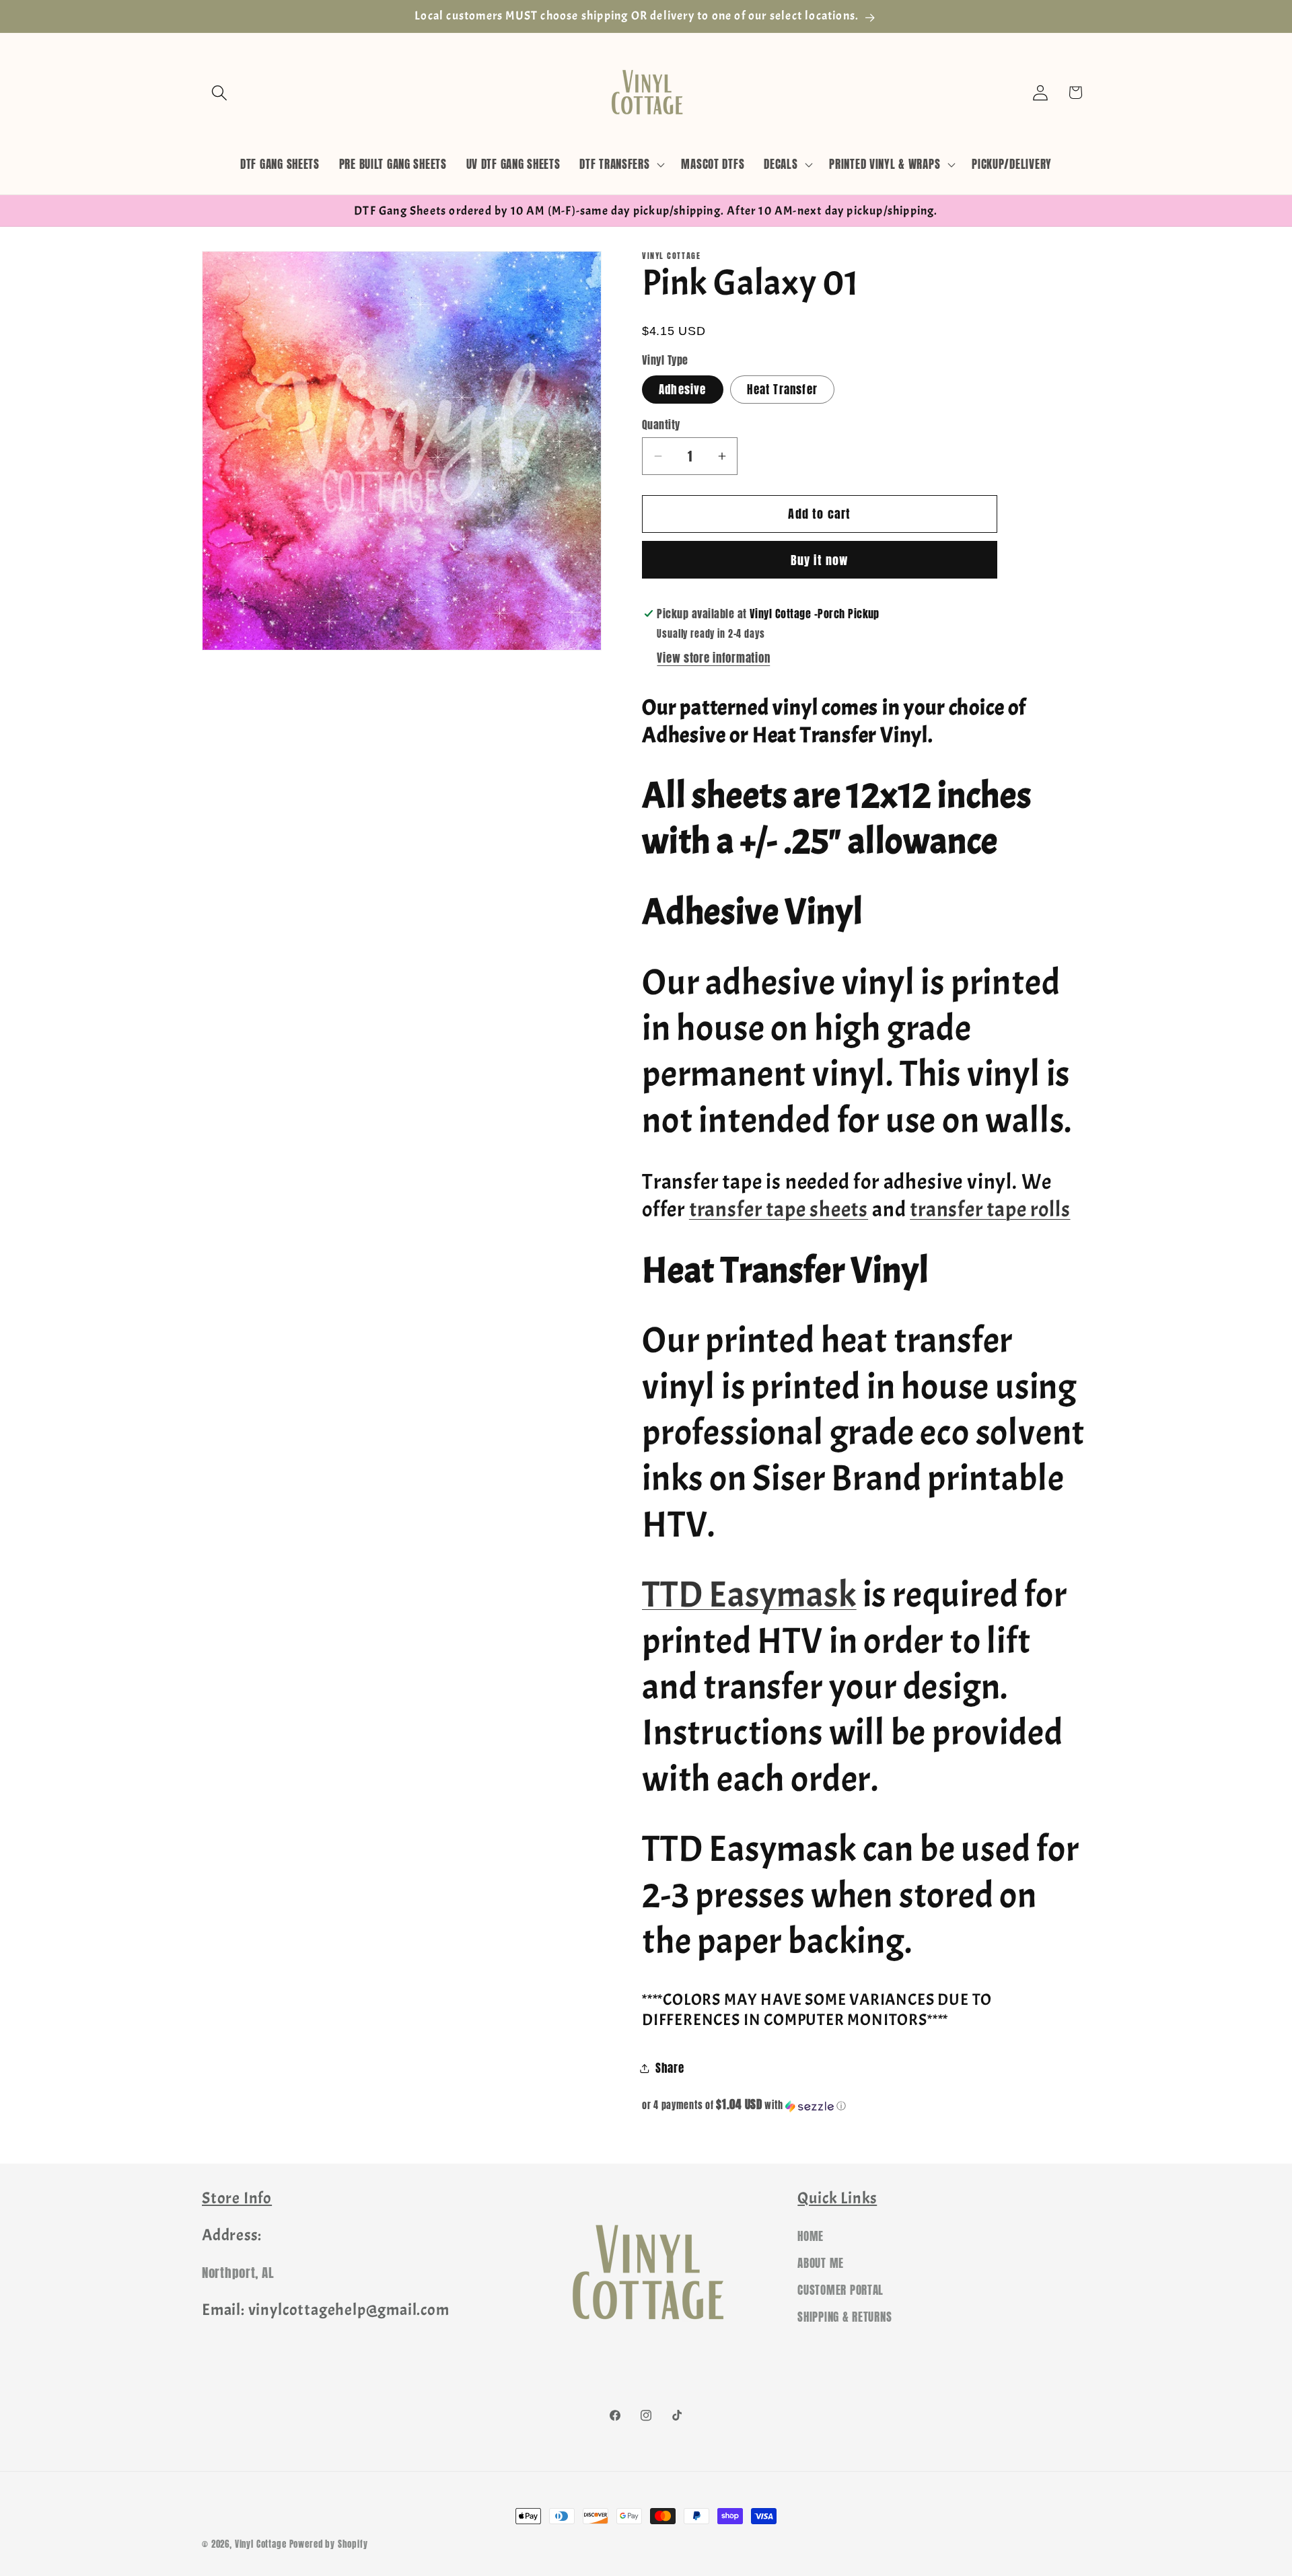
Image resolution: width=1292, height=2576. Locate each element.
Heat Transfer (782, 390)
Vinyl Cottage (261, 2544)
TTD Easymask (749, 1595)
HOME (811, 2236)
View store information (713, 658)
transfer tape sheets (779, 1209)
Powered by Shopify (329, 2544)
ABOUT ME (821, 2263)
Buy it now (820, 560)
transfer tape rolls (990, 1209)
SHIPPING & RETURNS (845, 2317)
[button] (220, 93)
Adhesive (683, 390)
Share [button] (670, 2068)
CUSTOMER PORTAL (840, 2290)
